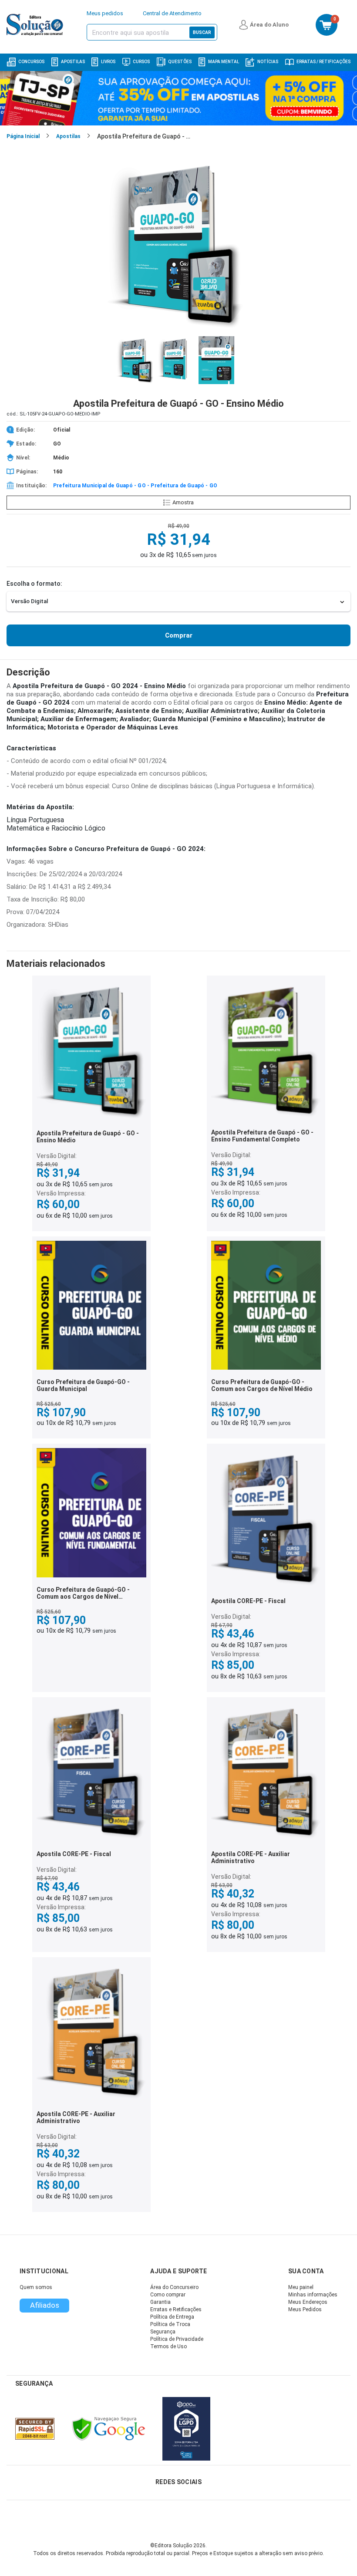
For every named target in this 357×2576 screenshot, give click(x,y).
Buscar (202, 32)
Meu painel (301, 2287)
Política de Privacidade (177, 2339)
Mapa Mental (224, 62)
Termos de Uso (168, 2346)
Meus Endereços (308, 2302)
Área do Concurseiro (174, 2287)
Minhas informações (313, 2295)
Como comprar (168, 2295)
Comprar (179, 635)
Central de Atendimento (172, 13)
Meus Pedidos (305, 2309)
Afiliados (45, 2305)
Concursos (31, 62)
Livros (108, 62)
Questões (180, 62)
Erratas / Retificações (323, 62)
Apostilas (73, 62)
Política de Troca (170, 2324)
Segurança (163, 2332)
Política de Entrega (172, 2317)
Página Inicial (23, 136)
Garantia (160, 2302)
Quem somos (36, 2287)
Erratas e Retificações (176, 2309)
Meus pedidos (105, 13)
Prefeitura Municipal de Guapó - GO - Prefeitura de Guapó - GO (135, 486)
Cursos (141, 62)
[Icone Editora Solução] (36, 25)
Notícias (268, 62)
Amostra (183, 502)
